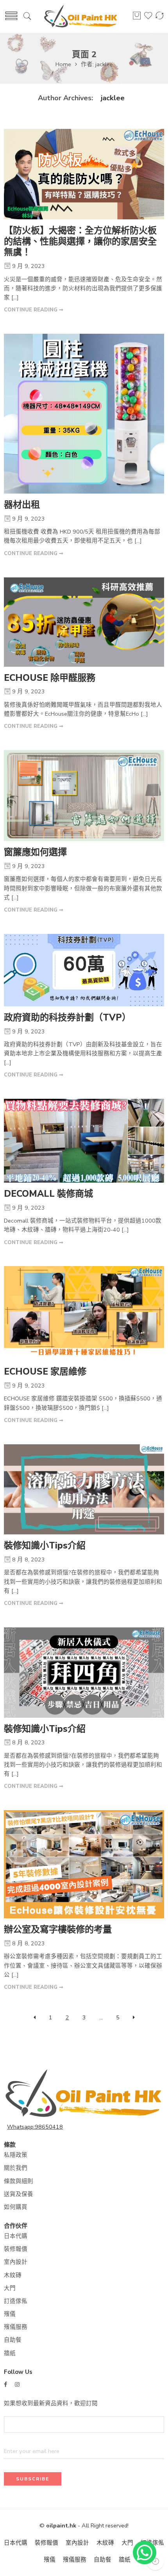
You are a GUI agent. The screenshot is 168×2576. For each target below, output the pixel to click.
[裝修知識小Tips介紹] (84, 1490)
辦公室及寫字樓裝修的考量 (58, 1929)
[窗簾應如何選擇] (84, 796)
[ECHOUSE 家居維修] (84, 1313)
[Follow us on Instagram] (17, 2385)
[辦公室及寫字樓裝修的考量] (84, 1864)
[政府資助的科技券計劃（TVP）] (84, 970)
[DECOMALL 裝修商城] (84, 1141)
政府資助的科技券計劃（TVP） (67, 1018)
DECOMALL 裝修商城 (48, 1194)
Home (63, 64)
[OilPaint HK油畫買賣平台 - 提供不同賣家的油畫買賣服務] (81, 17)
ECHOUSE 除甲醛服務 (50, 678)
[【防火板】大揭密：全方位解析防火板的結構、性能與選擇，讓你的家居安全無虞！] (84, 174)
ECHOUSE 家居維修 (45, 1372)
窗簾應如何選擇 (35, 852)
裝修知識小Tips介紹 (45, 1546)
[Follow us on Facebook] (5, 2385)
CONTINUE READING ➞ (34, 310)
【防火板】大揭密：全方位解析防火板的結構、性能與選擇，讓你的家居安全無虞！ (80, 241)
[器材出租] (84, 414)
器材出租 (22, 505)
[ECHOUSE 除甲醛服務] (84, 622)
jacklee (113, 98)
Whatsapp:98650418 (35, 2127)
